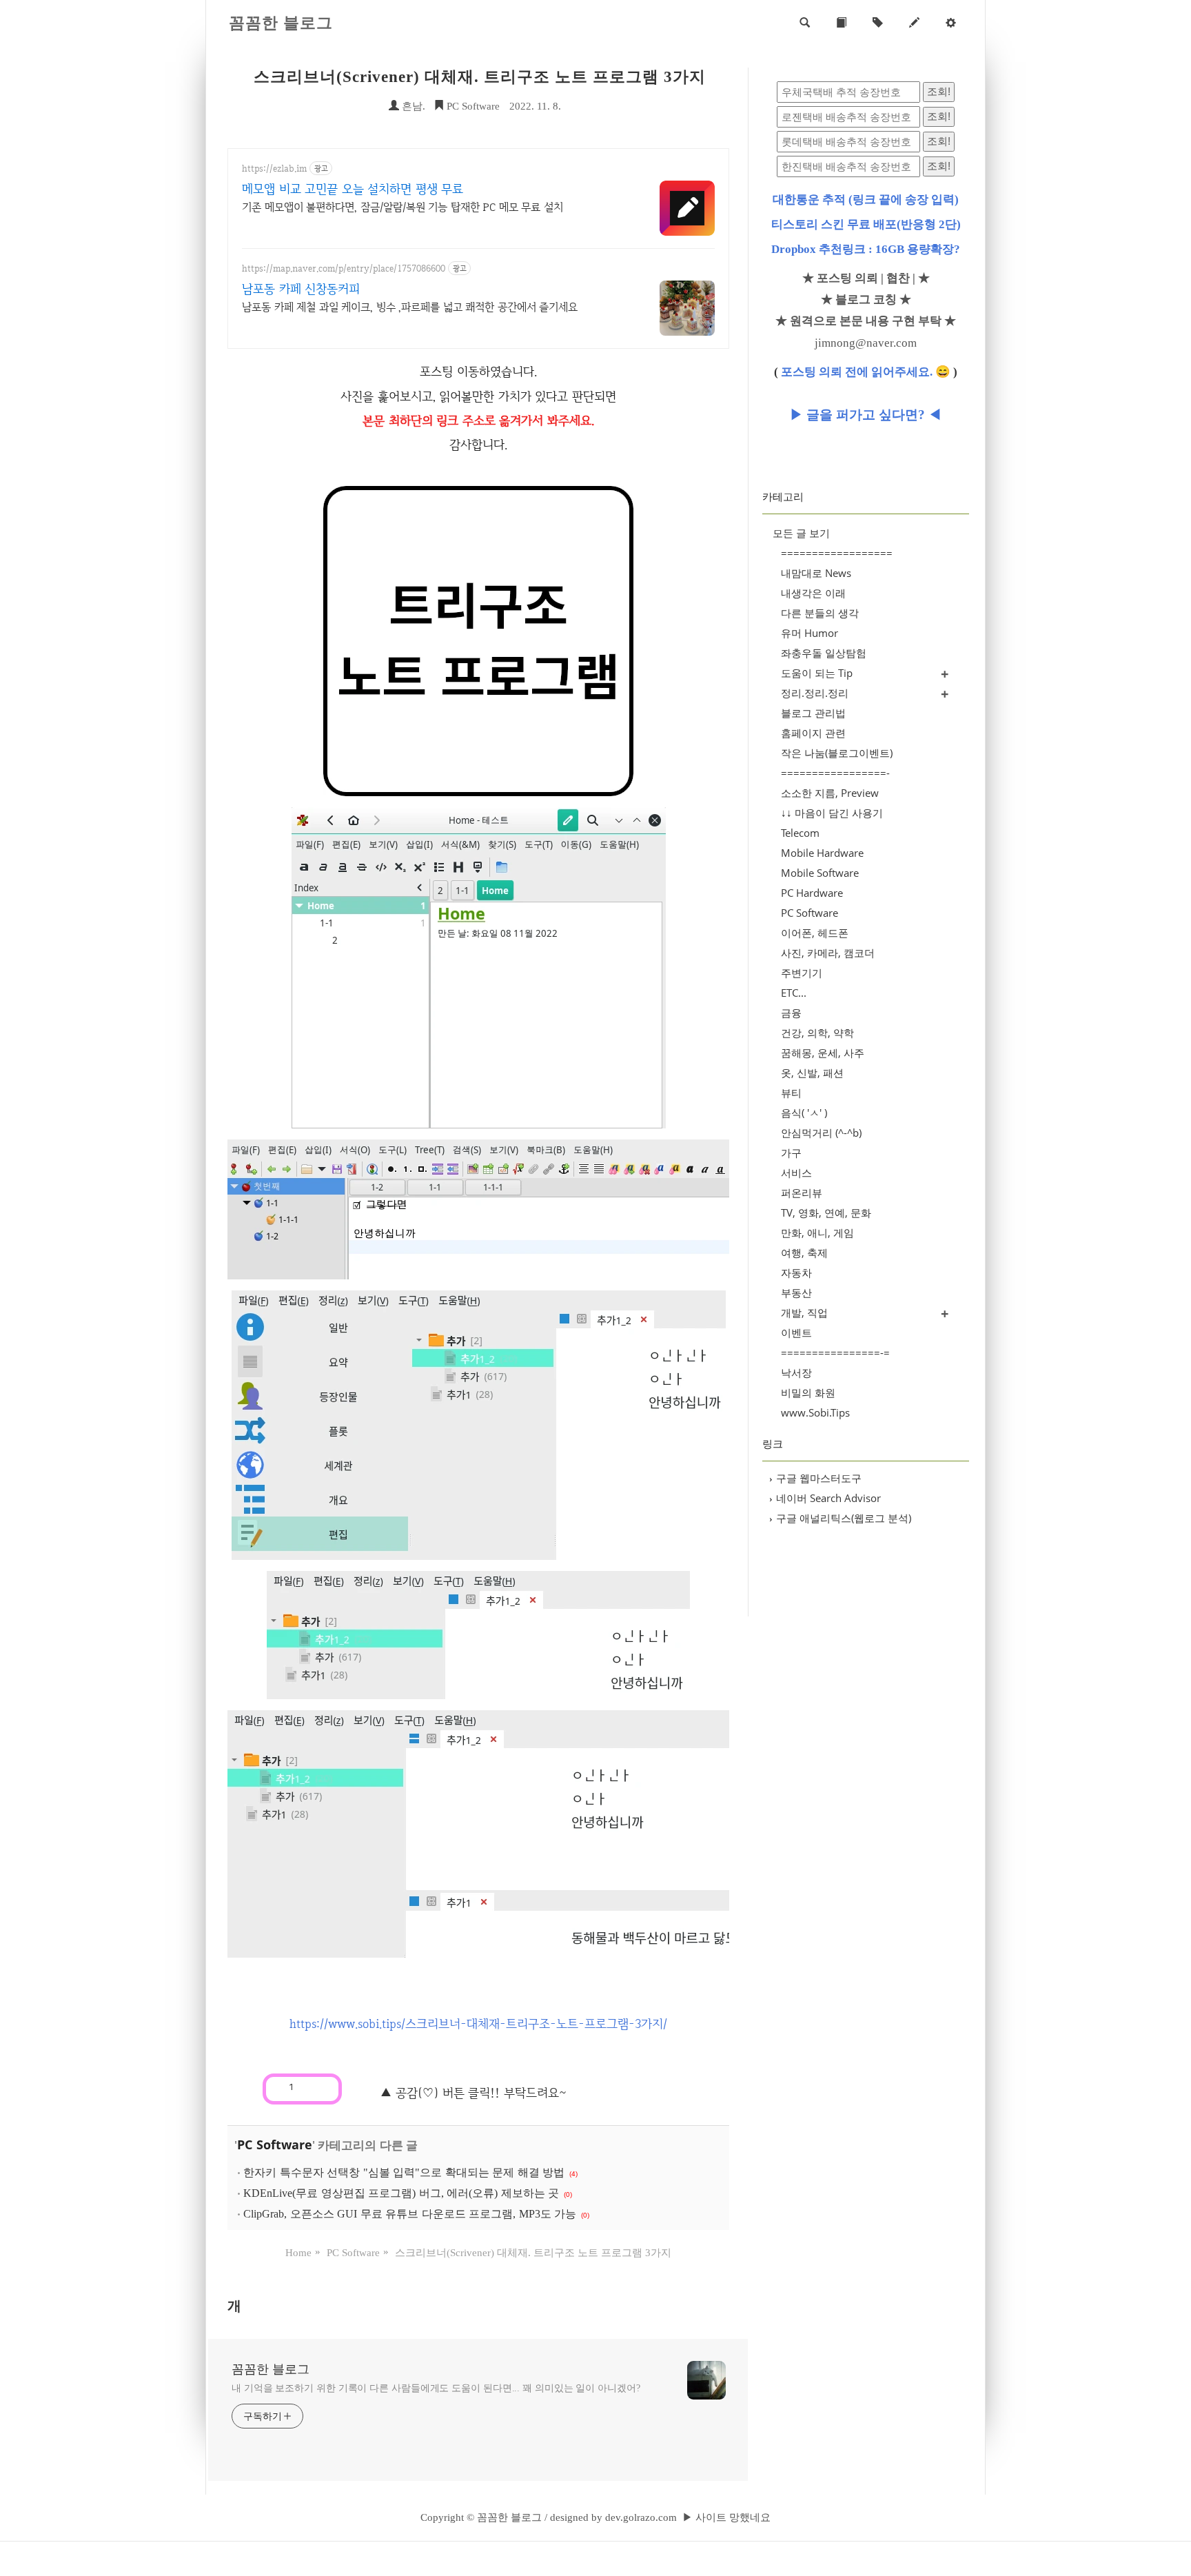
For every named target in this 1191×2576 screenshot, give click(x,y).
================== (837, 553)
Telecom (800, 833)
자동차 (796, 1272)
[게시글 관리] (324, 2087)
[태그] (878, 23)
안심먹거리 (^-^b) (821, 1133)
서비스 (796, 1173)
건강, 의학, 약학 (817, 1033)
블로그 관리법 (813, 713)
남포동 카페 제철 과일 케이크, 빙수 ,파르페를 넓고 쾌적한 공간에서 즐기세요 (410, 307)
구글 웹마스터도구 (815, 1478)
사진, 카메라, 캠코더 (828, 953)
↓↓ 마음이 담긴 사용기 (832, 813)
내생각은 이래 (813, 593)
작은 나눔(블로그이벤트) (837, 753)
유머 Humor (810, 633)
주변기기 (802, 973)
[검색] (805, 23)
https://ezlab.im (274, 169)
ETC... (794, 993)
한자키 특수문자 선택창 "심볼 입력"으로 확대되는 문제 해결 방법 (404, 2172)
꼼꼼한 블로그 (281, 23)
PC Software (472, 106)
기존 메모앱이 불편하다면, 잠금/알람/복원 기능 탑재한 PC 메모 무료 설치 (403, 207)
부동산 (796, 1292)
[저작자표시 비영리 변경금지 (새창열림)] (361, 2085)
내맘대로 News (816, 573)
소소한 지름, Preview (830, 793)
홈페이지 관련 (813, 733)
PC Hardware (812, 893)
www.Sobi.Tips (815, 1412)
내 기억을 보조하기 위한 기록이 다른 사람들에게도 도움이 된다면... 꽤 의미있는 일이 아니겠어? (436, 2388)
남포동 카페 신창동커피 (301, 288)
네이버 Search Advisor (825, 1498)
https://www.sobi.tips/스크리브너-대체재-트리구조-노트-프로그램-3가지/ (478, 2024)
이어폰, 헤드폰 (815, 933)
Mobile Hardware (822, 853)
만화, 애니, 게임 (817, 1233)
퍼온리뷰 (802, 1193)
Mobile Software (820, 873)
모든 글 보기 (801, 533)
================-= (835, 1352)
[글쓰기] (914, 23)
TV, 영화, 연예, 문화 (826, 1213)
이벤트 (796, 1332)
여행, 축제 (804, 1252)
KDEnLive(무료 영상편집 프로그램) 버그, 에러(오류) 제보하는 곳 (401, 2193)
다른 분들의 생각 (820, 613)
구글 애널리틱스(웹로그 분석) (840, 1518)
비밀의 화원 (808, 1392)
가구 (791, 1153)
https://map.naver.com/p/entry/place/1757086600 (344, 268)
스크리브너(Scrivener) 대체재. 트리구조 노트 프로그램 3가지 (480, 77)
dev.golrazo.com (641, 2517)
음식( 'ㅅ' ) (804, 1113)
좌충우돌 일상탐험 (824, 653)
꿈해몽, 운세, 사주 (823, 1053)
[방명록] (841, 23)
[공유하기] (306, 2087)
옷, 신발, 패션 (812, 1073)
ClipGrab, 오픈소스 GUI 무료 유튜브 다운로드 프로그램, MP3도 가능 (410, 2214)
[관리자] (951, 23)
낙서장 (796, 1372)
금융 (791, 1013)
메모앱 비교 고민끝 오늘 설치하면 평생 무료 (353, 189)
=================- (835, 773)
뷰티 (791, 1093)
